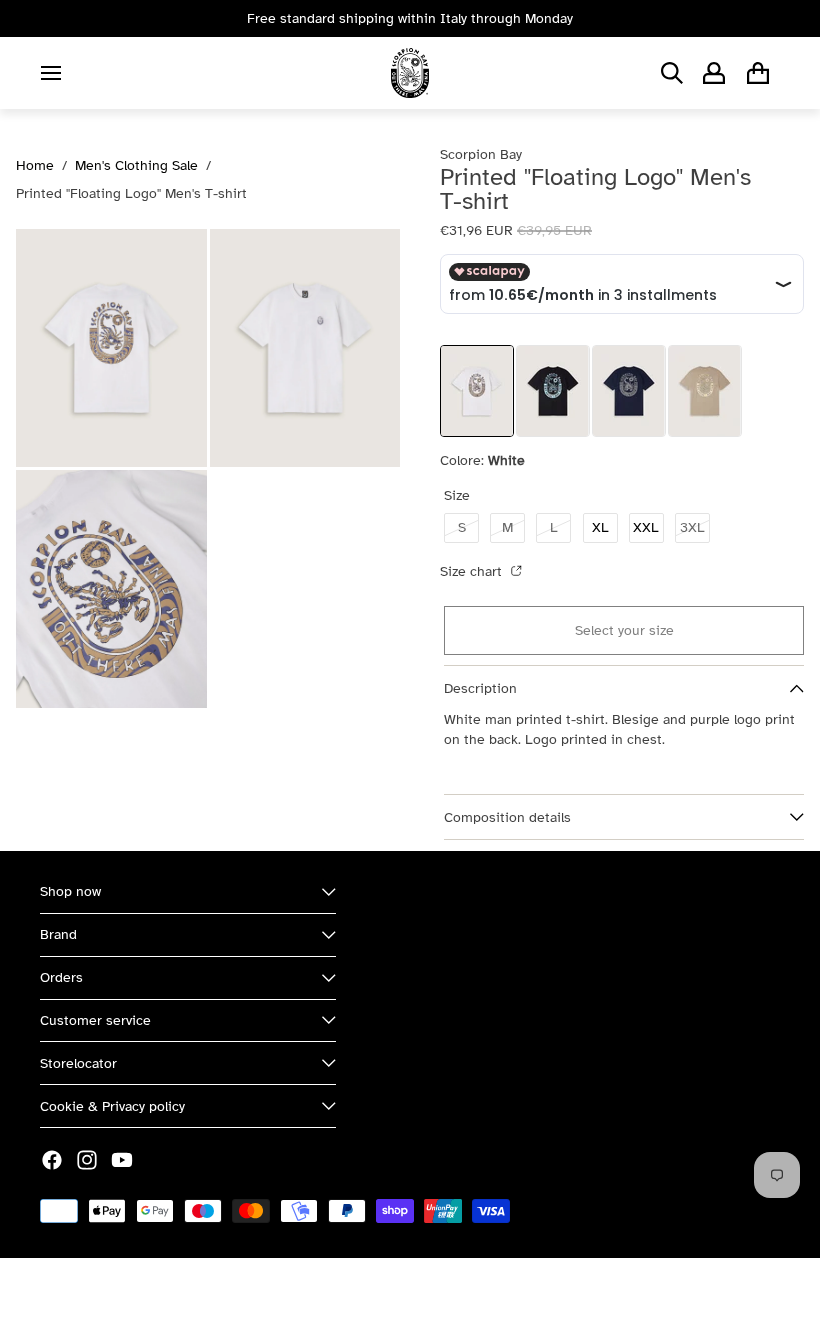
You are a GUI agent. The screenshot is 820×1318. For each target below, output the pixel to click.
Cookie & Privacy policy (112, 1106)
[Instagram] (87, 1160)
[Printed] (553, 391)
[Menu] (51, 73)
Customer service (95, 1020)
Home (35, 165)
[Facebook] (52, 1160)
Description (480, 688)
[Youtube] (122, 1160)
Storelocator (78, 1063)
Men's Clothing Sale (136, 165)
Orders (61, 977)
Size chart (473, 571)
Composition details (507, 817)
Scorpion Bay (133, 1287)
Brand (58, 934)
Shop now (70, 891)
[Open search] (672, 73)
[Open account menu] (714, 73)
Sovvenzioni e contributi (261, 1287)
